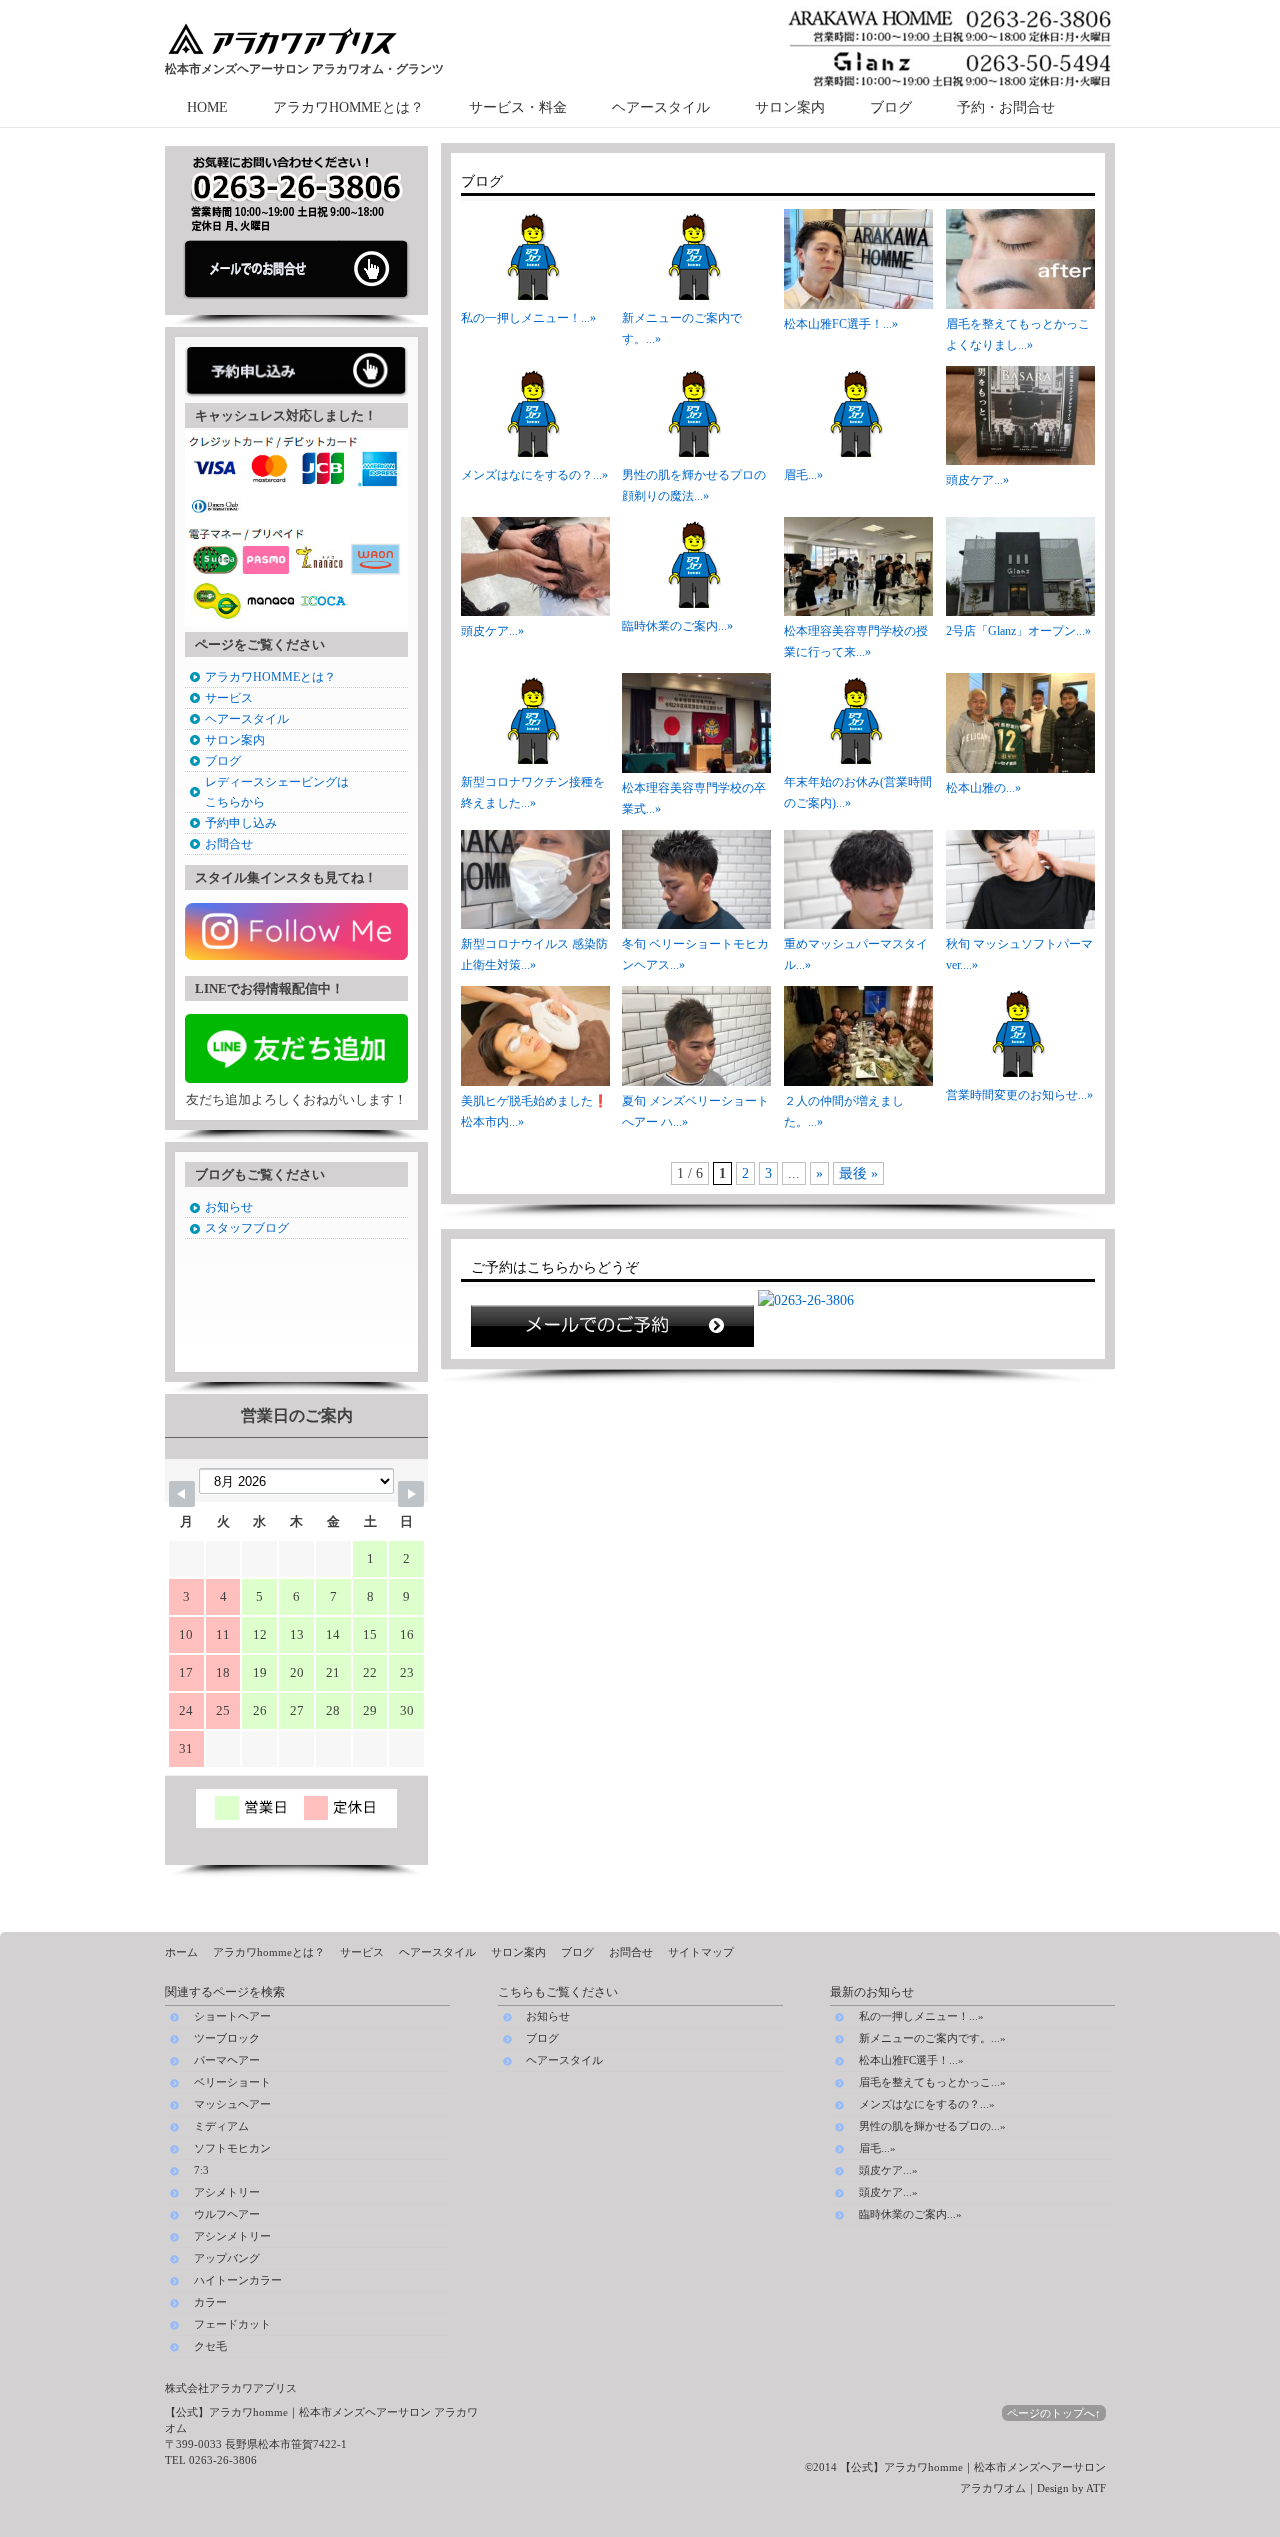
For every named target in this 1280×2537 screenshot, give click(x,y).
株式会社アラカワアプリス (231, 2388)
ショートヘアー (232, 2016)
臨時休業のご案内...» (677, 626)
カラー (210, 2302)
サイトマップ (701, 1952)
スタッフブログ (247, 1228)
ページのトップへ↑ (1054, 2413)
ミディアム (221, 2126)
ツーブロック (227, 2038)
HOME (207, 107)
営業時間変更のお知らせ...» (1019, 1095)
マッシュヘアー (232, 2104)
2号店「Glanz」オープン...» (1018, 631)
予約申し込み (241, 823)
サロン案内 (790, 107)
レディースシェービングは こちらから (277, 792)
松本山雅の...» (983, 788)
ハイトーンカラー (238, 2280)
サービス (229, 698)
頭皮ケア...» (977, 480)
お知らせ (229, 1207)
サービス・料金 (518, 107)
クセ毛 (210, 2346)
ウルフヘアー (227, 2214)
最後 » (858, 1173)
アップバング (227, 2258)
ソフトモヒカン (232, 2148)
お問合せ (229, 844)
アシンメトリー (232, 2236)
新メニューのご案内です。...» (932, 2038)
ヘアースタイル (661, 107)
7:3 (201, 2170)
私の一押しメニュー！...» (528, 318)
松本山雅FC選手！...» (841, 324)
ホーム (181, 1952)
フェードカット (232, 2324)
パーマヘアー (227, 2060)
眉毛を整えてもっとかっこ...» (932, 2082)
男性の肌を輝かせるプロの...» (932, 2126)
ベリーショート (232, 2082)
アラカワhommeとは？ (269, 1952)
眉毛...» (803, 475)
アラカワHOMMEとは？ (348, 107)
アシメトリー (227, 2192)
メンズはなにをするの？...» (534, 475)
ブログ (891, 107)
